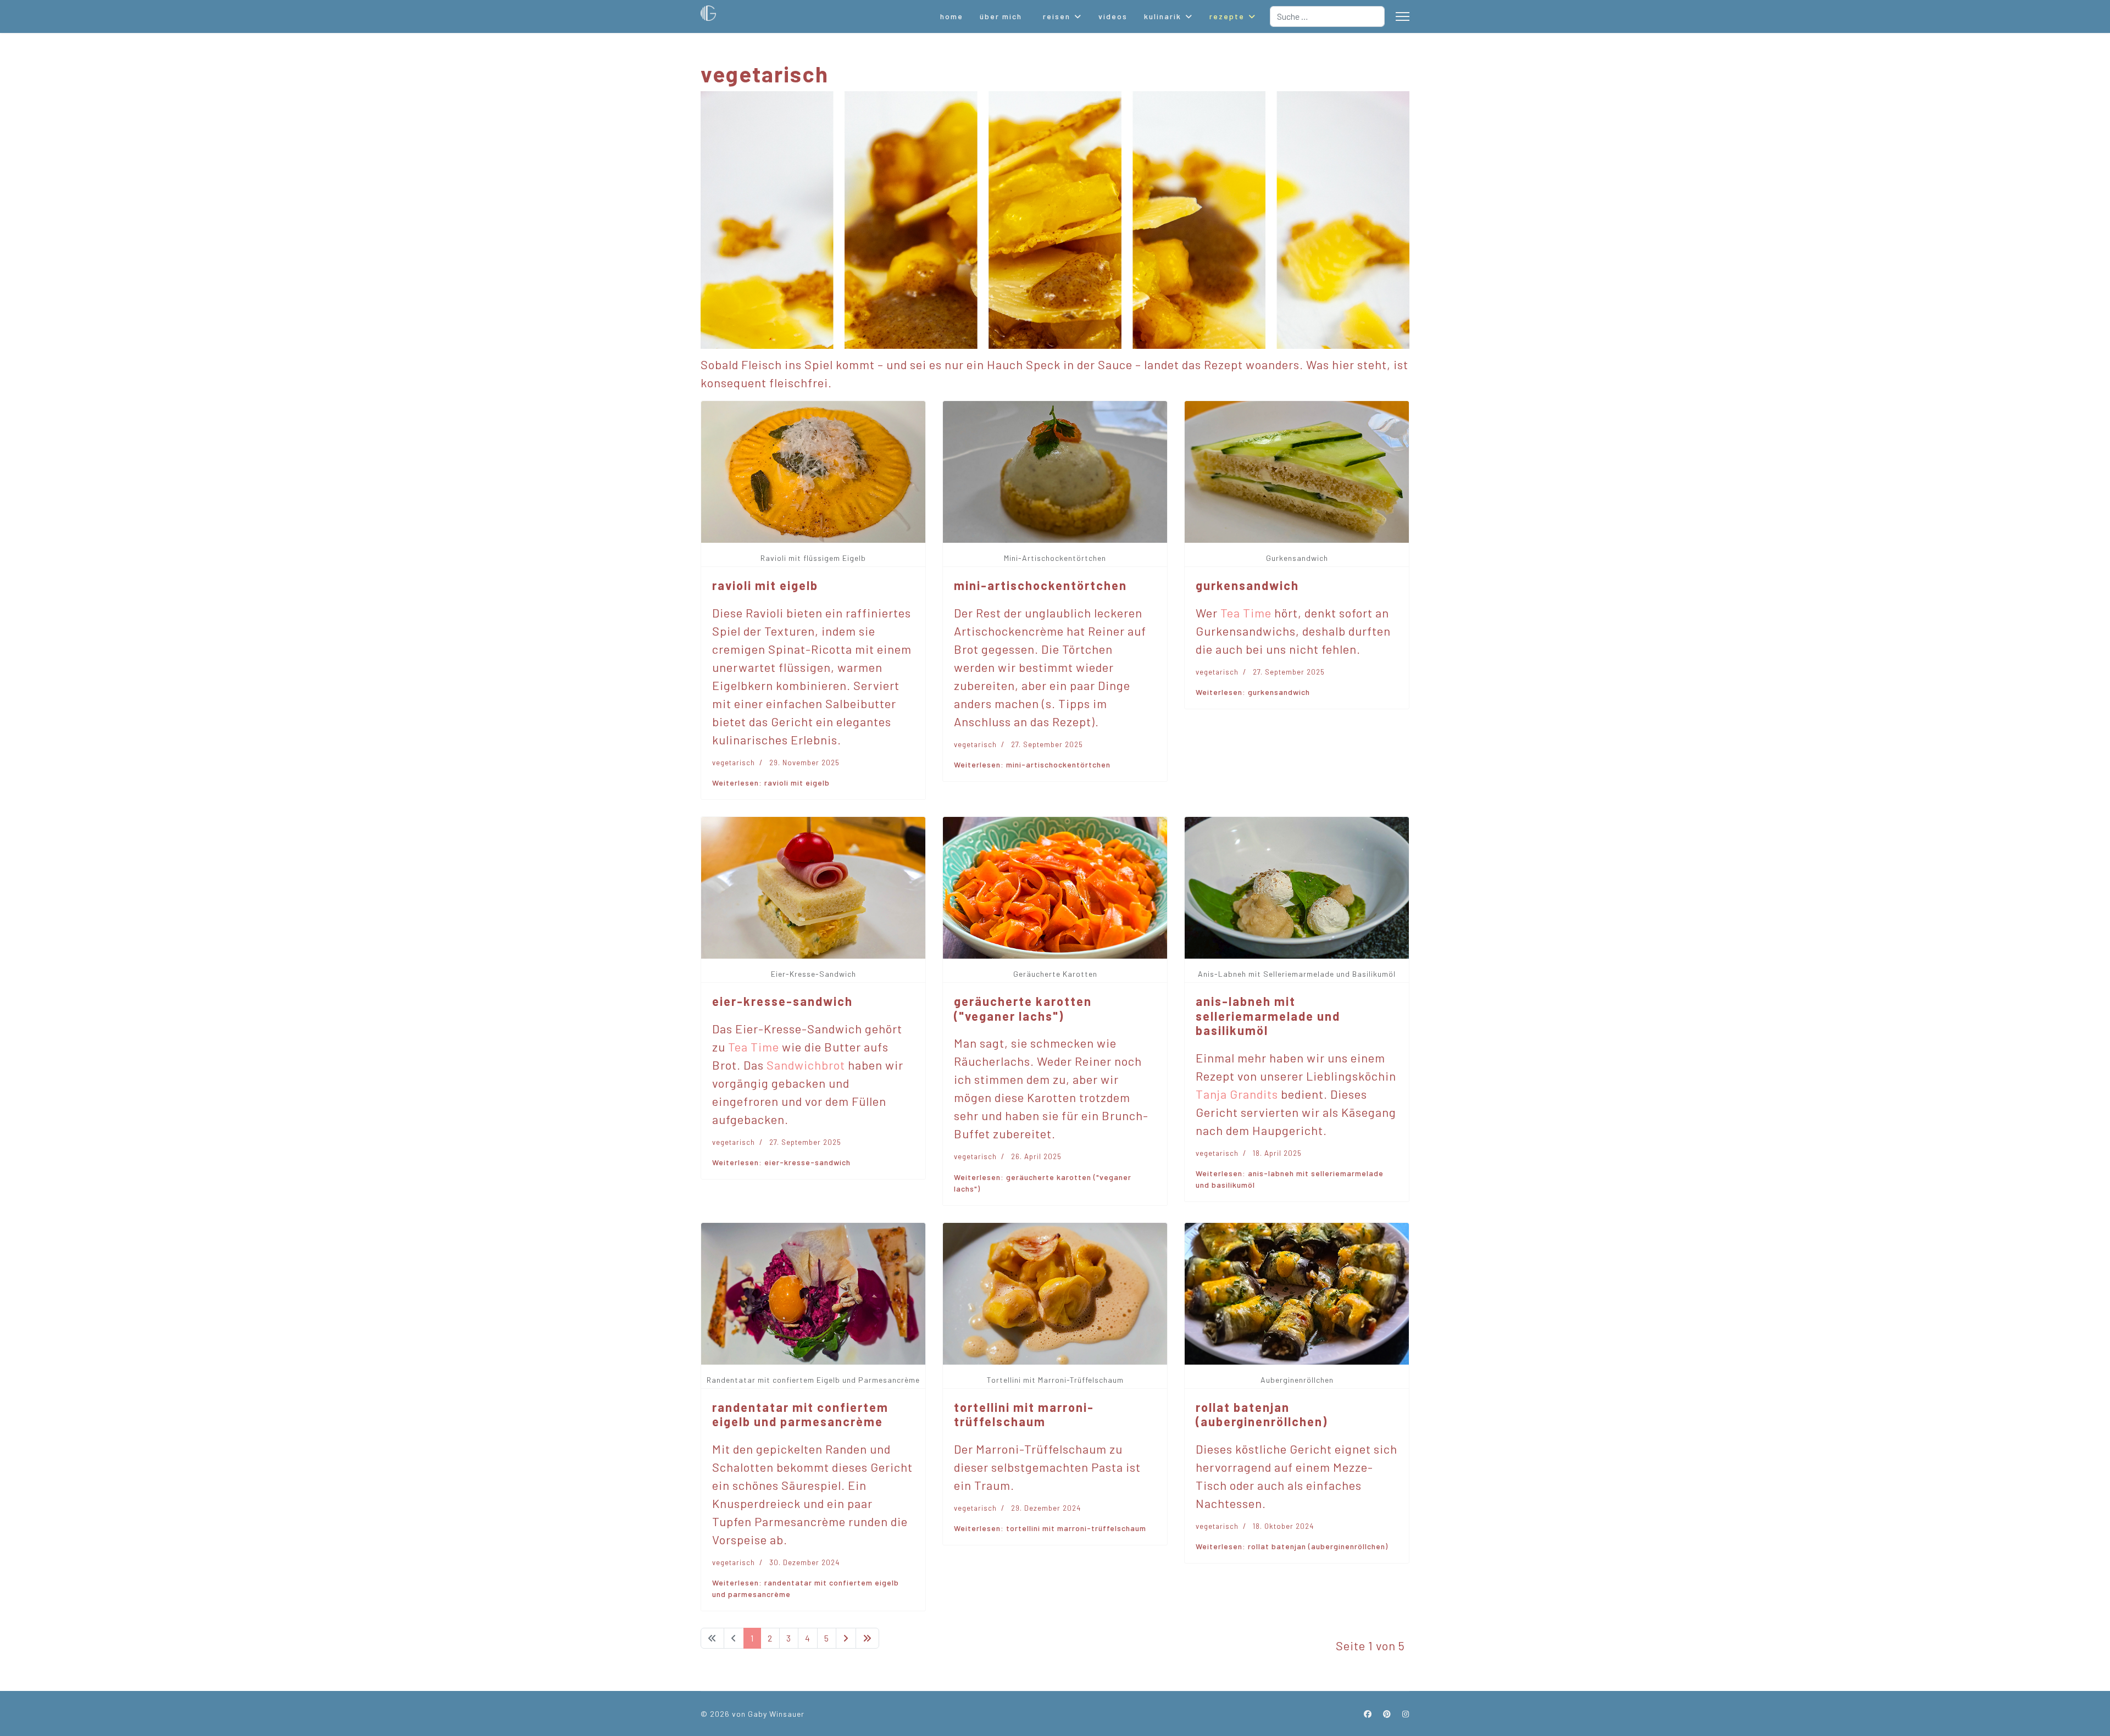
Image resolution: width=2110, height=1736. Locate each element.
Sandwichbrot (806, 1065)
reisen (1057, 16)
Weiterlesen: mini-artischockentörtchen (1032, 764)
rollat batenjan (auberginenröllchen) (1262, 1414)
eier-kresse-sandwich (782, 1001)
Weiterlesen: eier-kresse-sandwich (781, 1162)
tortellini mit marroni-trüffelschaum (1024, 1414)
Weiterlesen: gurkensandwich (1253, 692)
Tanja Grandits (1237, 1094)
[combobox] (1327, 16)
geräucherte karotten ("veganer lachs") (1023, 1008)
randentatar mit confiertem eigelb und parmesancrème (800, 1414)
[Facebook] (1368, 1714)
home (952, 16)
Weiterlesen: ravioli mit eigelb (771, 783)
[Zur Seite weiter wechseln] (846, 1638)
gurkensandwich (1247, 585)
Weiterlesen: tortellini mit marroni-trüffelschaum (1050, 1528)
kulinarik (1163, 16)
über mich (1001, 16)
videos (1113, 16)
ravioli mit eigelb (765, 585)
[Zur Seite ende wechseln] (867, 1638)
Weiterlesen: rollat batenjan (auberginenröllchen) (1292, 1546)
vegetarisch (734, 763)
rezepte (1227, 16)
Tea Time (1246, 613)
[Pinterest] (1387, 1714)
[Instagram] (1406, 1714)
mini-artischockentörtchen (1040, 585)
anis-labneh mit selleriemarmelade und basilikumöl (1268, 1016)
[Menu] (1403, 16)
